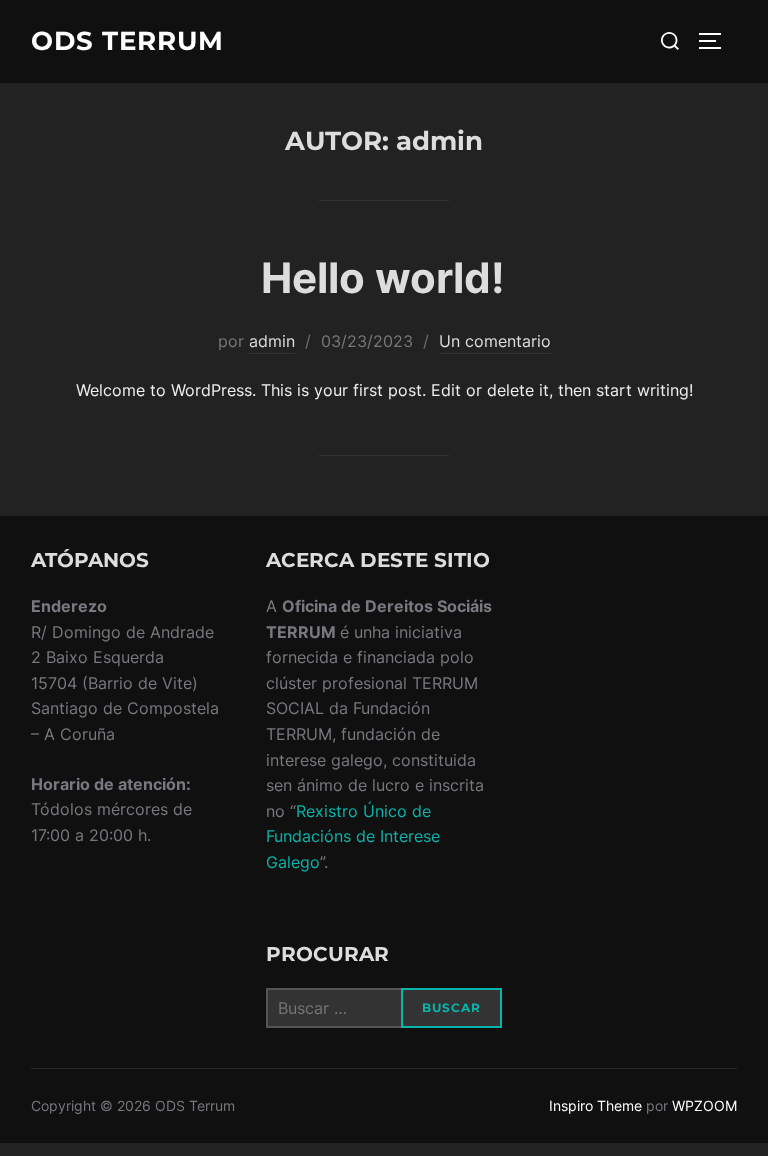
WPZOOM (704, 1105)
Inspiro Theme (595, 1105)
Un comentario (495, 341)
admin (272, 341)
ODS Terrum (127, 41)
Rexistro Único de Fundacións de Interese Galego (353, 836)
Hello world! (383, 277)
